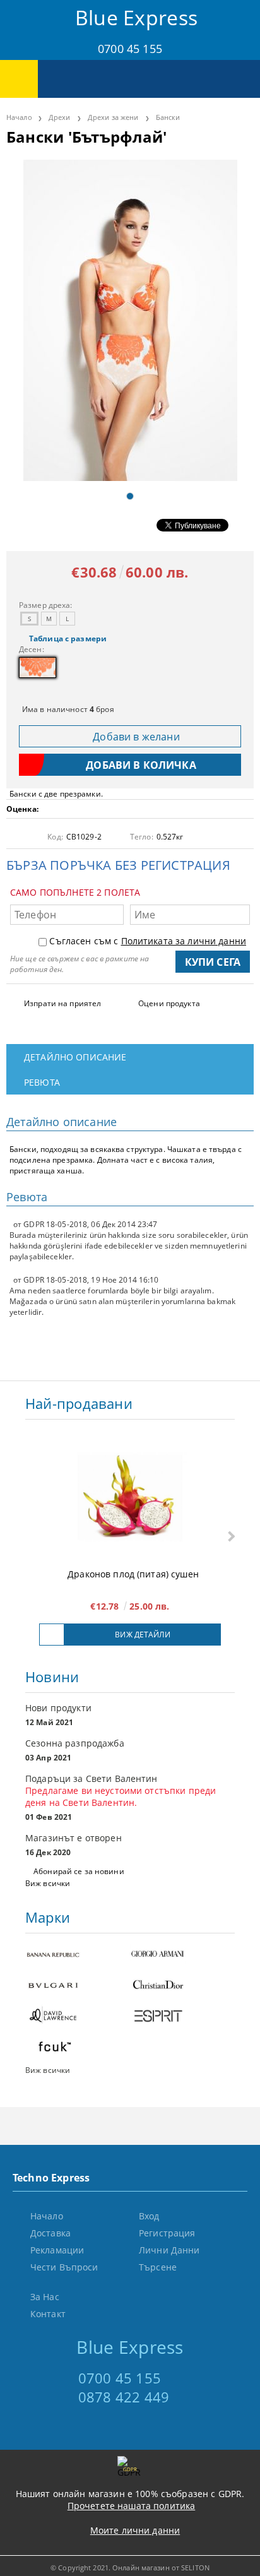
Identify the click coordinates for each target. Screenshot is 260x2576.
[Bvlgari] (78, 1986)
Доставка (50, 2233)
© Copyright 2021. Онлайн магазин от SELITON (130, 2567)
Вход (149, 2216)
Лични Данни (169, 2250)
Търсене (158, 2267)
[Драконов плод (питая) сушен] (130, 1497)
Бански (168, 117)
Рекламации (57, 2250)
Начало (19, 117)
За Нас (45, 2297)
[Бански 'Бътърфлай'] (130, 320)
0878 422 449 (124, 2397)
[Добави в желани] (52, 1635)
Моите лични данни (135, 2530)
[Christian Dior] (182, 1986)
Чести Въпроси (64, 2267)
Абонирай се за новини (79, 1871)
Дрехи (60, 117)
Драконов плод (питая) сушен (133, 1574)
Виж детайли (142, 1635)
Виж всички (48, 1883)
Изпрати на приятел (62, 1003)
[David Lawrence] (78, 2017)
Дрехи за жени (113, 117)
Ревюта (42, 1082)
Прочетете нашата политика (132, 2506)
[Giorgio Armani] (182, 1955)
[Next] (230, 1537)
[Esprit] (182, 2017)
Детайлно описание (75, 1057)
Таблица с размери (68, 638)
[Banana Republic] (78, 1955)
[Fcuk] (78, 2048)
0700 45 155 (130, 49)
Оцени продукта (169, 1003)
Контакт (48, 2314)
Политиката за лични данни (184, 941)
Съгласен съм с (148, 941)
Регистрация (167, 2233)
